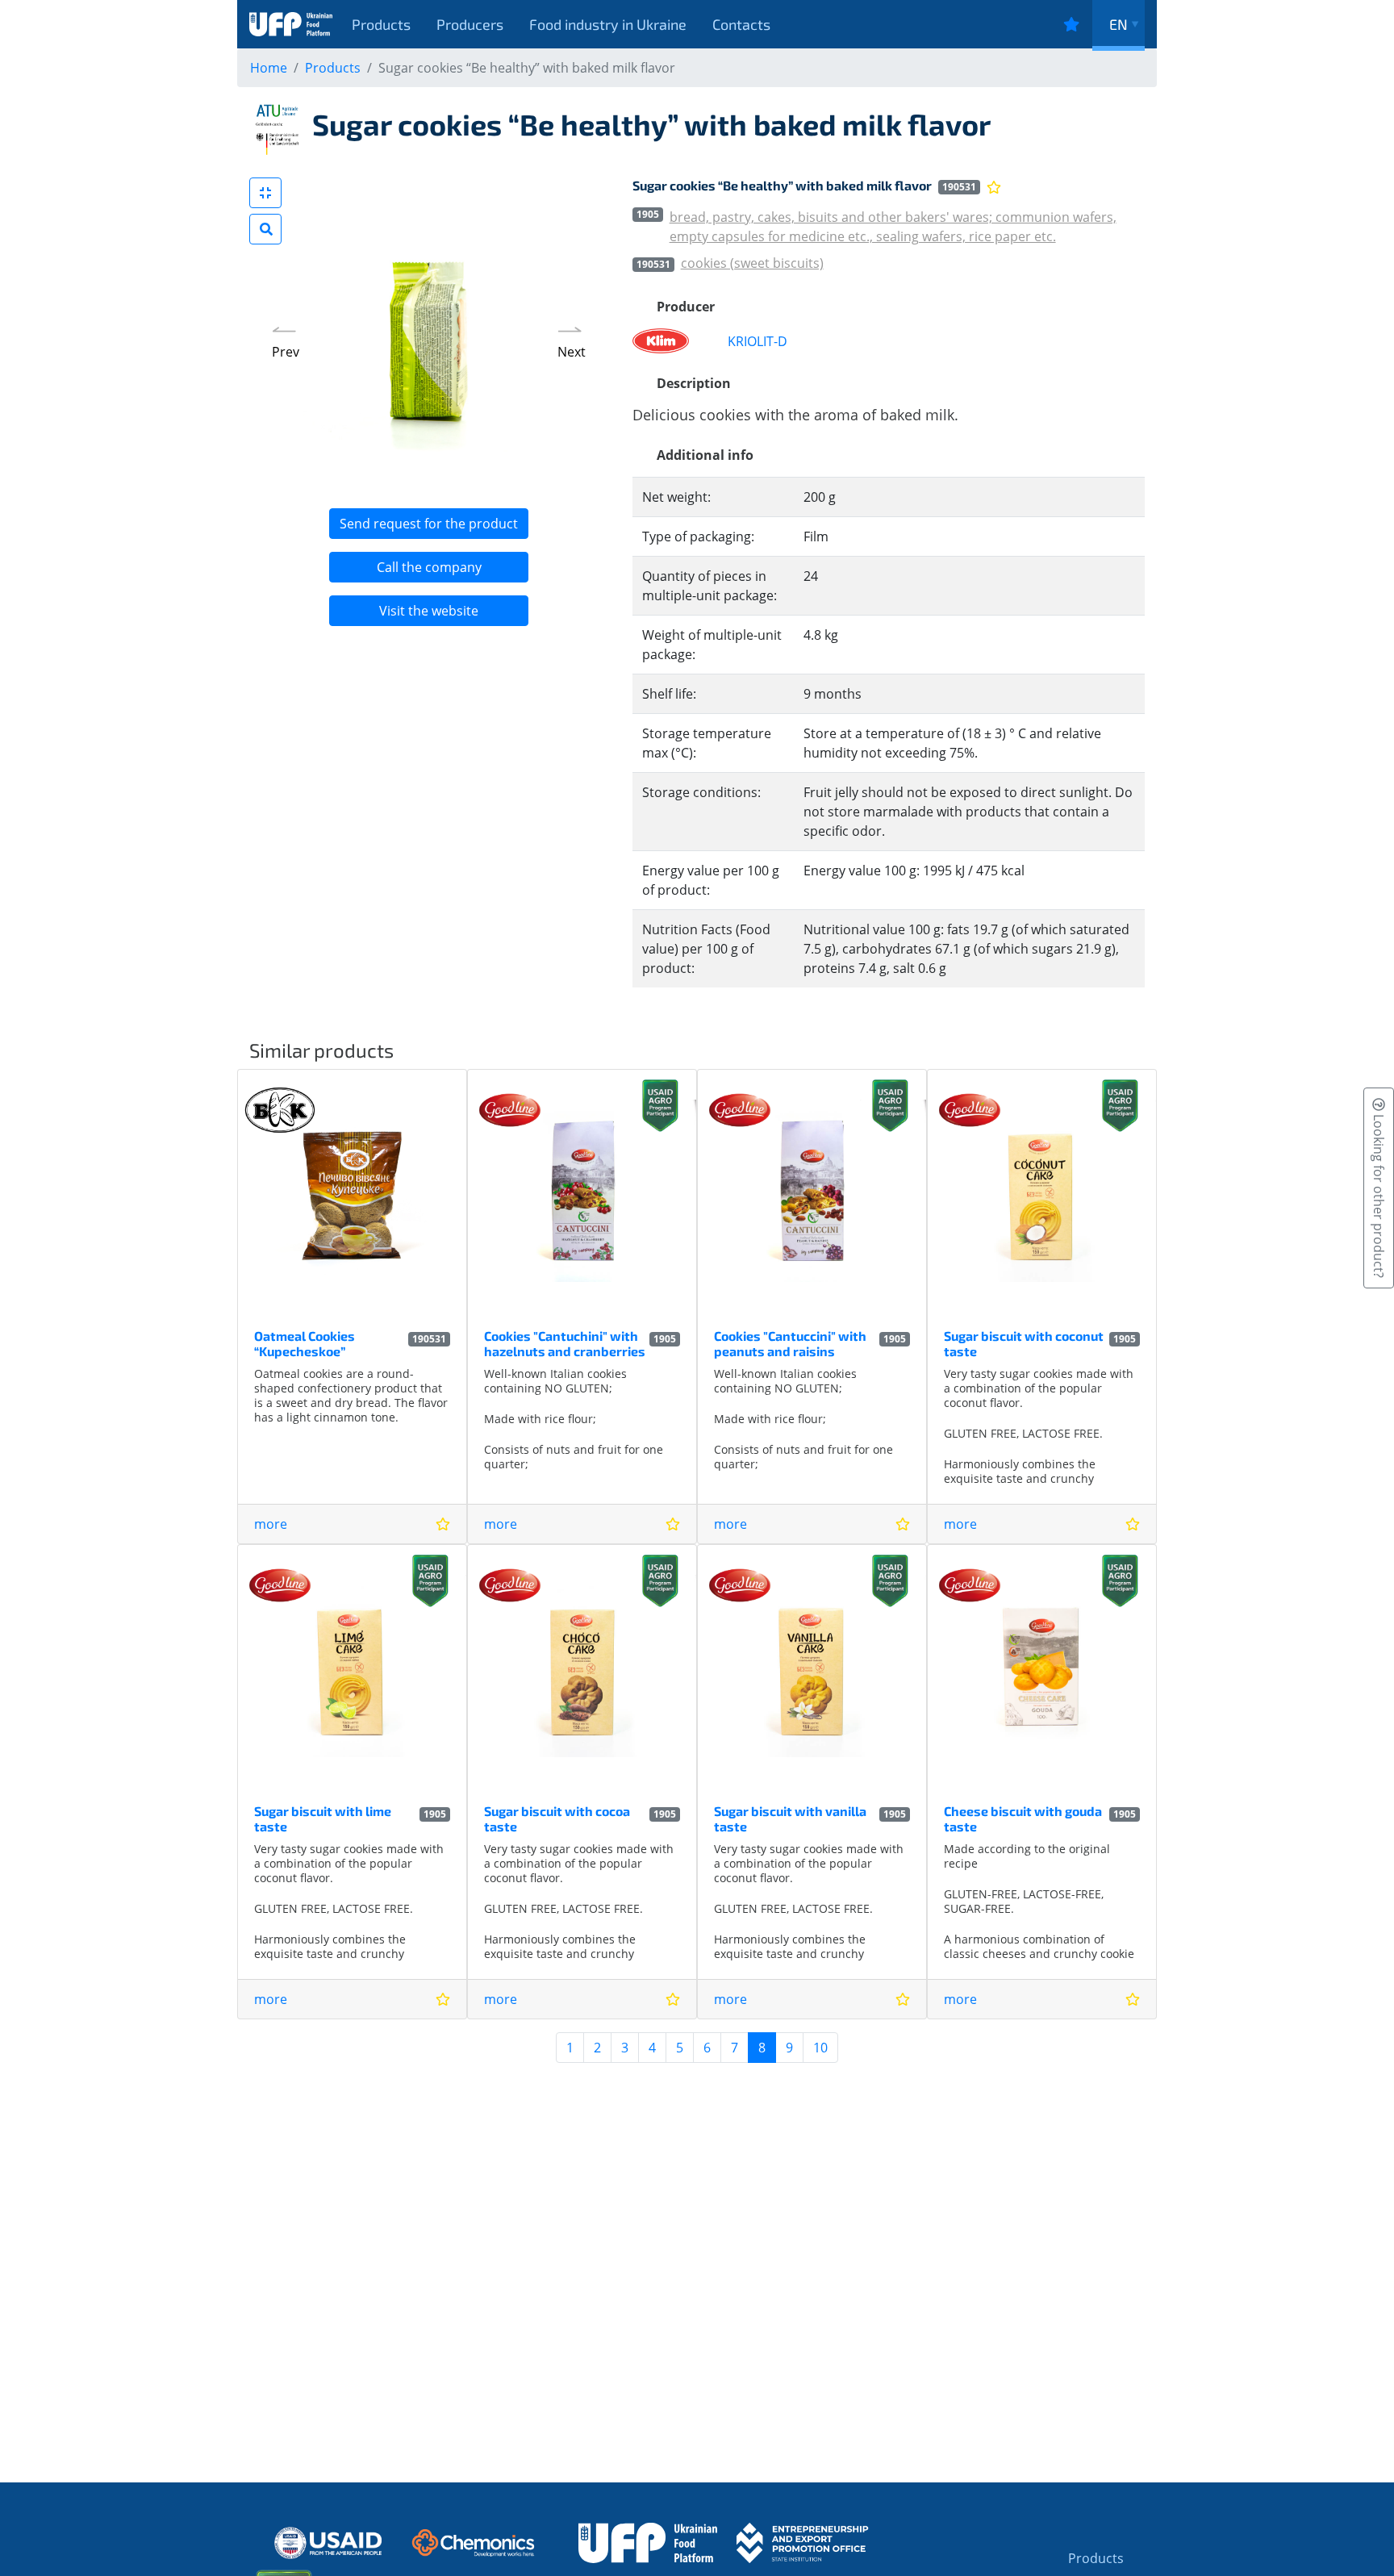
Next (572, 352)
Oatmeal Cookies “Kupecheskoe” (305, 1343)
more (271, 1524)
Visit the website (429, 611)
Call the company (429, 567)
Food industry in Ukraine (608, 24)
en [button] (1119, 24)
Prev (286, 352)
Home (269, 68)
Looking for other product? (1379, 1194)
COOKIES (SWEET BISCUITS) (752, 263)
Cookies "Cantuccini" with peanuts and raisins (790, 1343)
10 (820, 2048)
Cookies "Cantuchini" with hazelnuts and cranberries (565, 1343)
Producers (470, 24)
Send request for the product (429, 524)
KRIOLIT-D (758, 341)
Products (381, 24)
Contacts (741, 24)
